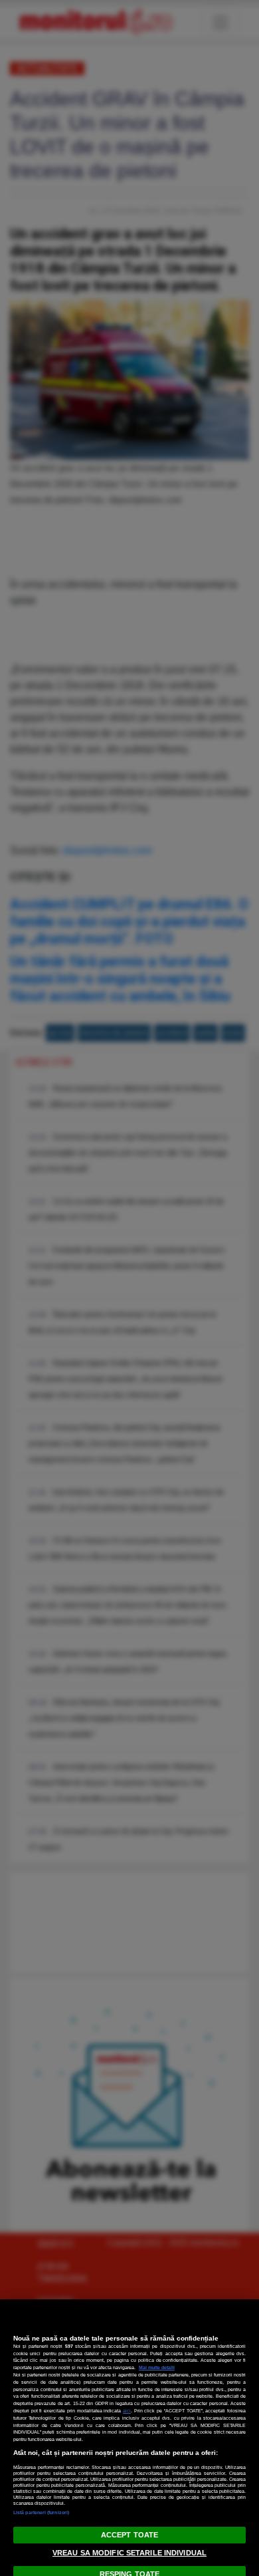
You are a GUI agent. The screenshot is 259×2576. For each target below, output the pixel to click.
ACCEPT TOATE (129, 2535)
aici (127, 2411)
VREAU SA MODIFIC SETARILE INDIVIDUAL (129, 2553)
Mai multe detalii (157, 2367)
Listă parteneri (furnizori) (41, 2512)
